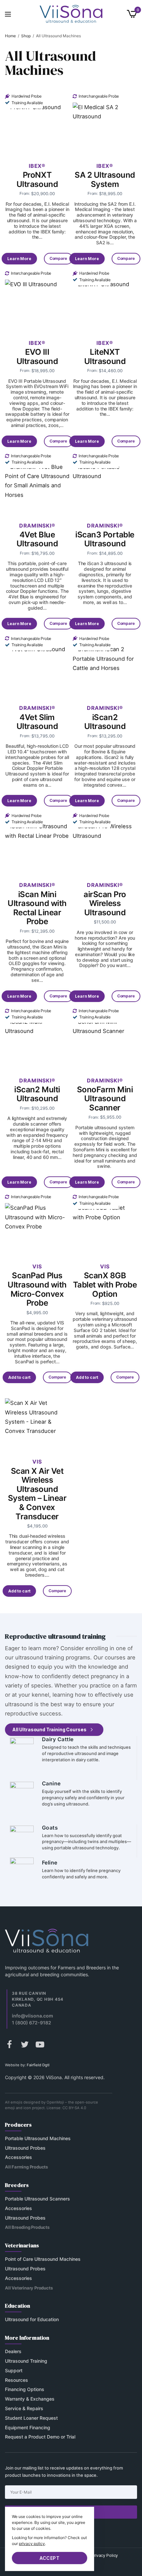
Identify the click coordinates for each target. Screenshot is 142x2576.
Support (14, 2370)
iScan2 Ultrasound (105, 722)
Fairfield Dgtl (38, 2065)
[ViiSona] (71, 14)
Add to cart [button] (19, 1377)
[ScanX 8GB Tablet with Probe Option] (105, 1223)
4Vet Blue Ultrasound (37, 539)
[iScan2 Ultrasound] (105, 665)
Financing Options (25, 2390)
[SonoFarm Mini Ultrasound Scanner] (105, 1037)
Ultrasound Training (26, 2361)
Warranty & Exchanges (30, 2399)
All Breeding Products (27, 2227)
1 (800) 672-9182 (32, 2023)
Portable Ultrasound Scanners (37, 2199)
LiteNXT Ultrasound (105, 357)
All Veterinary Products (29, 2288)
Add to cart (87, 1377)
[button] (54, 1730)
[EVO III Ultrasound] (37, 300)
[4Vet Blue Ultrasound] (37, 483)
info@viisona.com (33, 2016)
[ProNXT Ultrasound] (37, 123)
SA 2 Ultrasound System (105, 180)
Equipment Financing (28, 2427)
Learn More (19, 259)
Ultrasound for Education (32, 2320)
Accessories (18, 2157)
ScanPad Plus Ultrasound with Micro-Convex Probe (37, 1289)
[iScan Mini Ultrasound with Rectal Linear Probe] (37, 842)
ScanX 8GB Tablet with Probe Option (105, 1285)
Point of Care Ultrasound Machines (43, 2259)
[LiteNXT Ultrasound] (105, 300)
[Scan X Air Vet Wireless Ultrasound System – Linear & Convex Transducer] (37, 1419)
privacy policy (32, 2544)
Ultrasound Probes (25, 2148)
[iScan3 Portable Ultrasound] (105, 483)
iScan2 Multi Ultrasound (37, 1094)
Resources (17, 2380)
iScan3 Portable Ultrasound (105, 539)
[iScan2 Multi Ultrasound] (37, 1037)
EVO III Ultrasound (37, 357)
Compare (58, 258)
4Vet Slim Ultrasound (37, 722)
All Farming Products (26, 2167)
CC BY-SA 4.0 (74, 2108)
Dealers (13, 2351)
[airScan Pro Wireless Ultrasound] (105, 842)
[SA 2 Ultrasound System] (105, 123)
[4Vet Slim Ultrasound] (37, 665)
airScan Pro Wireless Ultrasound (105, 903)
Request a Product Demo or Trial (40, 2437)
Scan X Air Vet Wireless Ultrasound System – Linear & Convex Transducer (37, 1494)
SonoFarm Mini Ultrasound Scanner (105, 1099)
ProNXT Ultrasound (37, 180)
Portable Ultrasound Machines (38, 2138)
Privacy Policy (105, 2556)
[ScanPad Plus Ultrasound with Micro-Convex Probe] (37, 1223)
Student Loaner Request (31, 2418)
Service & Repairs (24, 2408)
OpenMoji (55, 2102)
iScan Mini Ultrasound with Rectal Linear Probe (37, 908)
